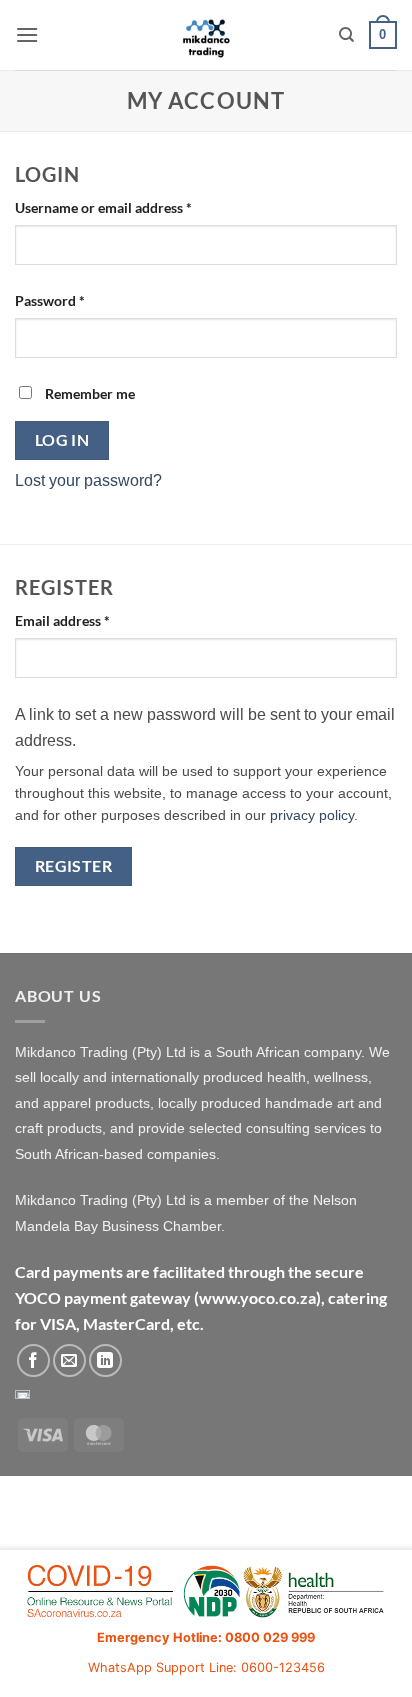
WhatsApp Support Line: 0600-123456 (206, 1667)
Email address (90, 620)
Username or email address (131, 207)
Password (78, 300)
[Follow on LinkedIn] (105, 1360)
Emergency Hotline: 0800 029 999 (206, 1637)
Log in (62, 440)
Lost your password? (88, 480)
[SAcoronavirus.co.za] (206, 1592)
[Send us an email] (69, 1360)
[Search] (346, 35)
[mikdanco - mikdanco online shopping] (206, 35)
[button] (27, 34)
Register (74, 866)
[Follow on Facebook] (33, 1360)
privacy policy (312, 815)
